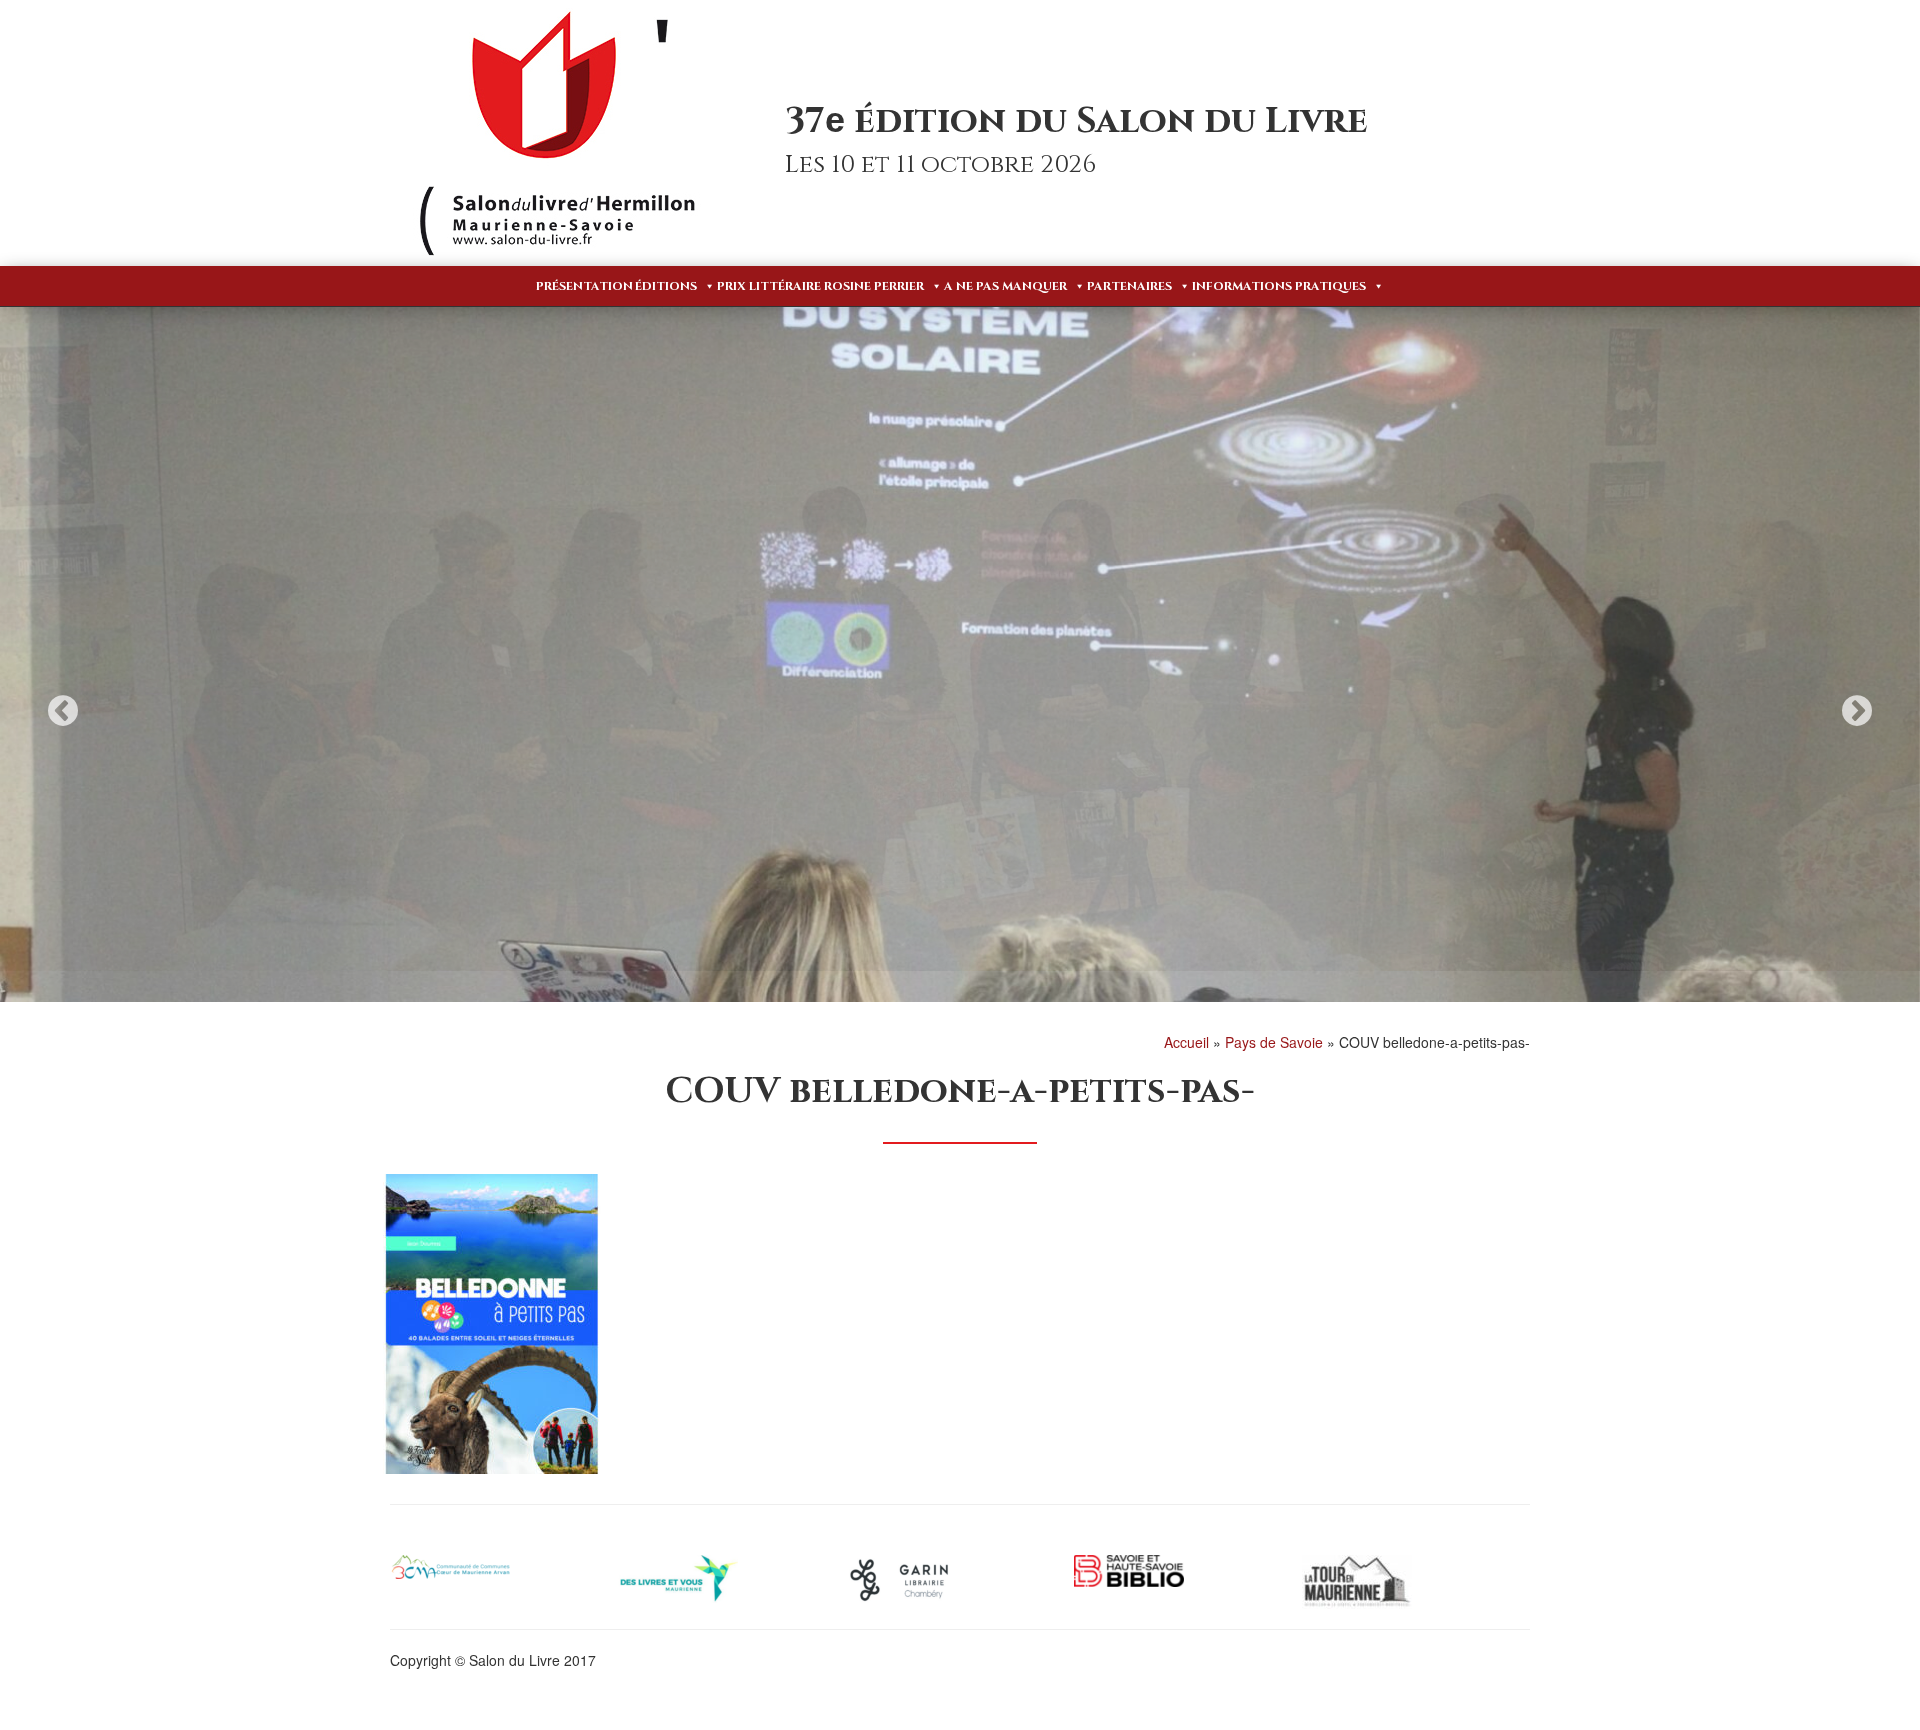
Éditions (666, 286)
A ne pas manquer (1005, 286)
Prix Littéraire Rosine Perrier (820, 286)
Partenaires (1129, 286)
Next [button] (1857, 710)
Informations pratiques (1279, 286)
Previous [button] (63, 710)
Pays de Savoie (1274, 1042)
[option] (960, 693)
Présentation (584, 286)
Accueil (1186, 1042)
